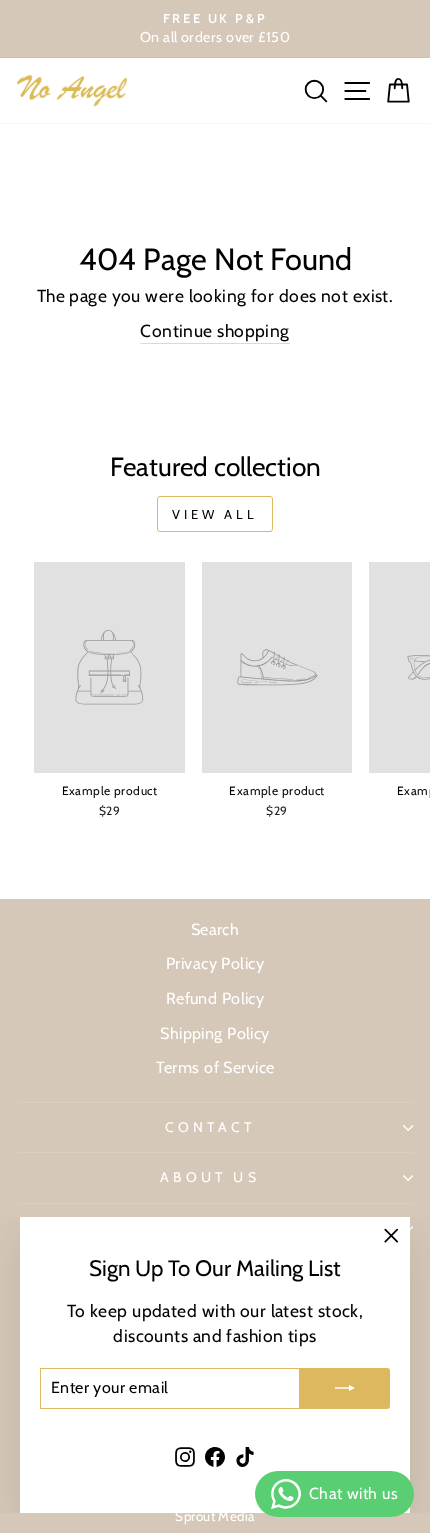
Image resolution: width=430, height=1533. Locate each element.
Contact (210, 1127)
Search (215, 929)
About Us (210, 1177)
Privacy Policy (215, 963)
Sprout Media (214, 1516)
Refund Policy (215, 998)
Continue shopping (214, 330)
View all (215, 514)
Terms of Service (215, 1067)
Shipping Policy (215, 1033)
